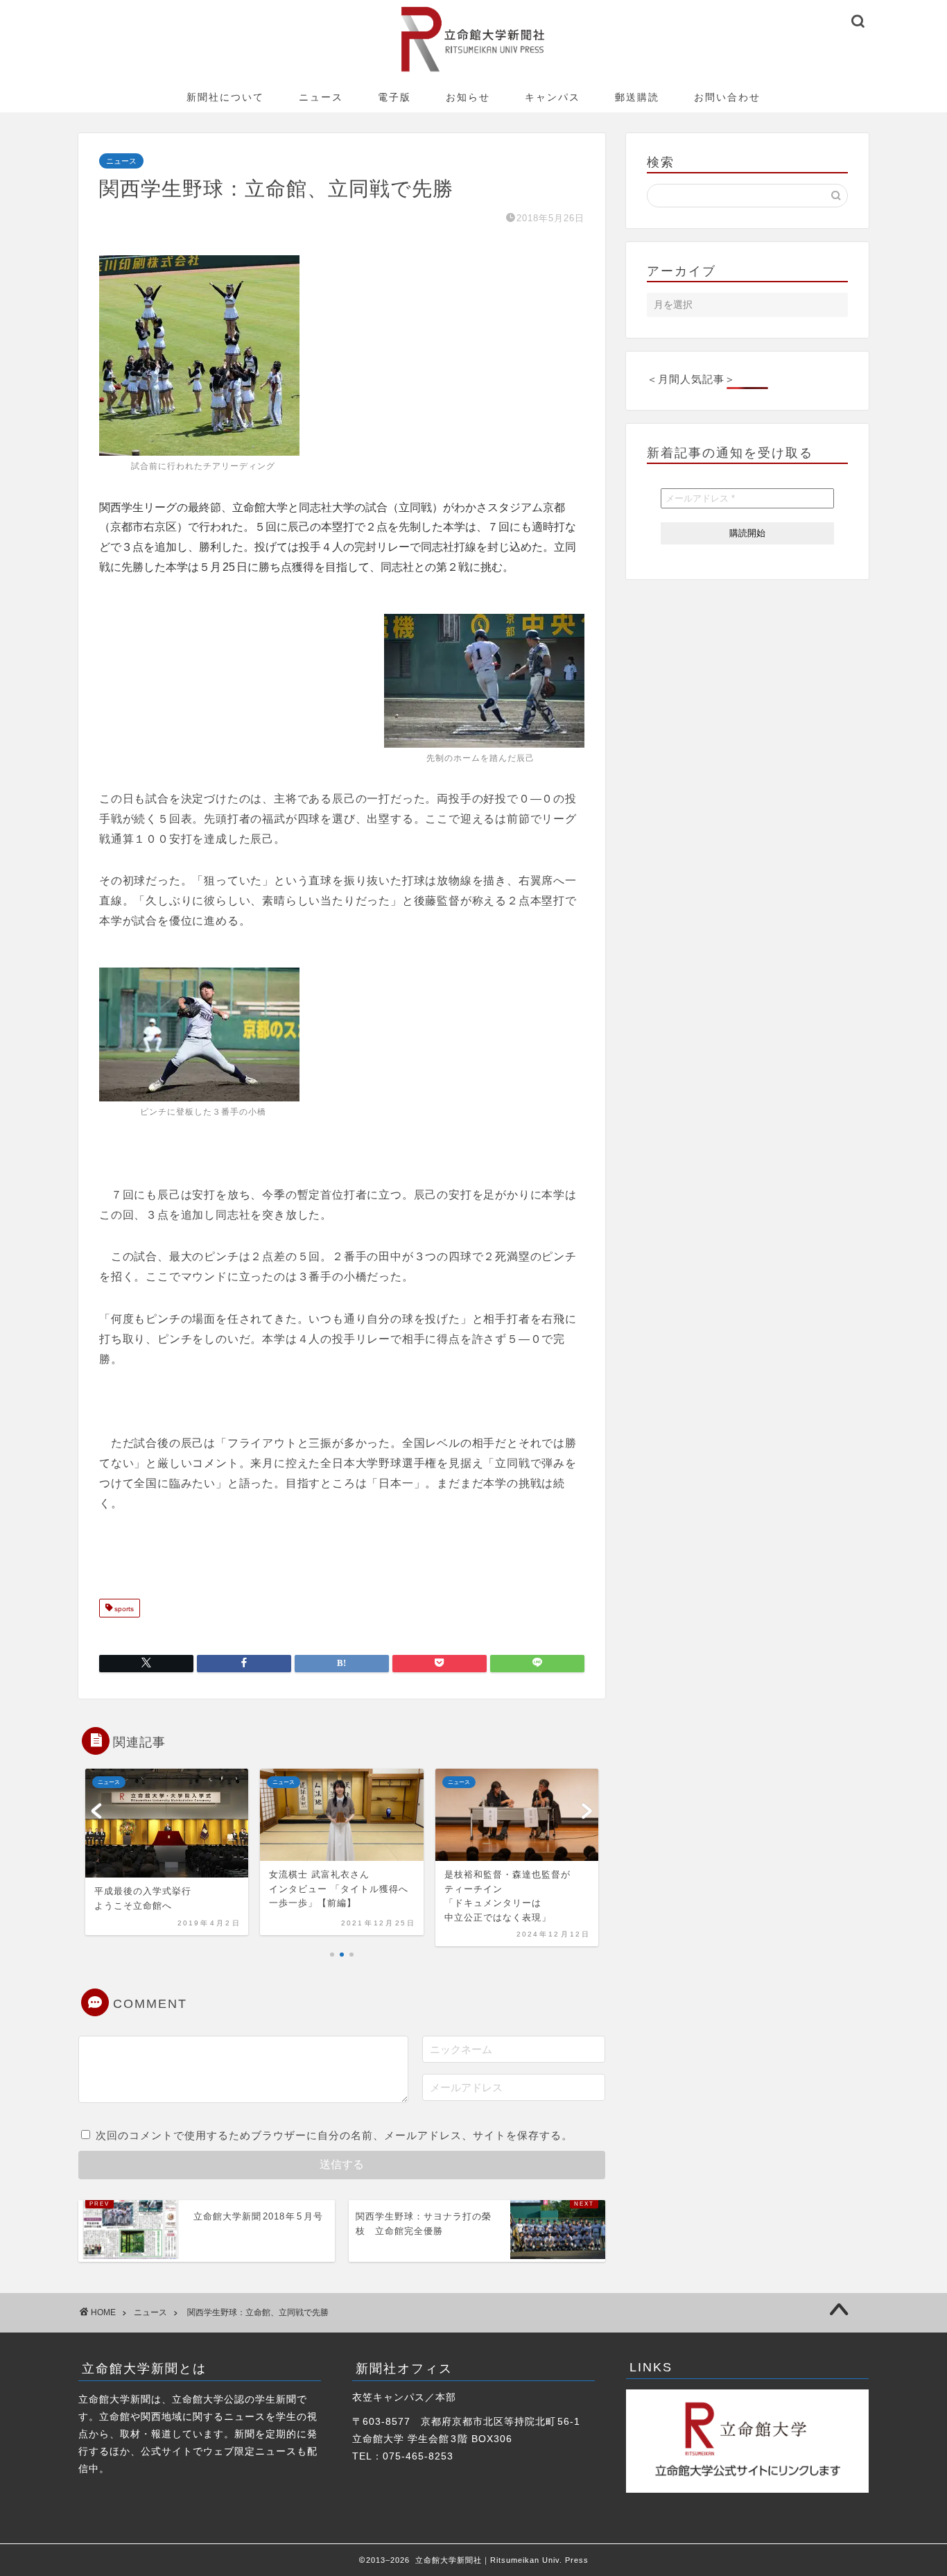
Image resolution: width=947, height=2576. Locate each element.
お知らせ (468, 97)
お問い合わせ (727, 97)
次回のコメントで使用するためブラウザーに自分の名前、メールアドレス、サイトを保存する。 (334, 2135)
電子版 (394, 97)
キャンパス (553, 97)
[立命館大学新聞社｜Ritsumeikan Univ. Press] (474, 71)
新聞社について (225, 97)
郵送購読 (637, 97)
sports (123, 1609)
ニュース (321, 97)
